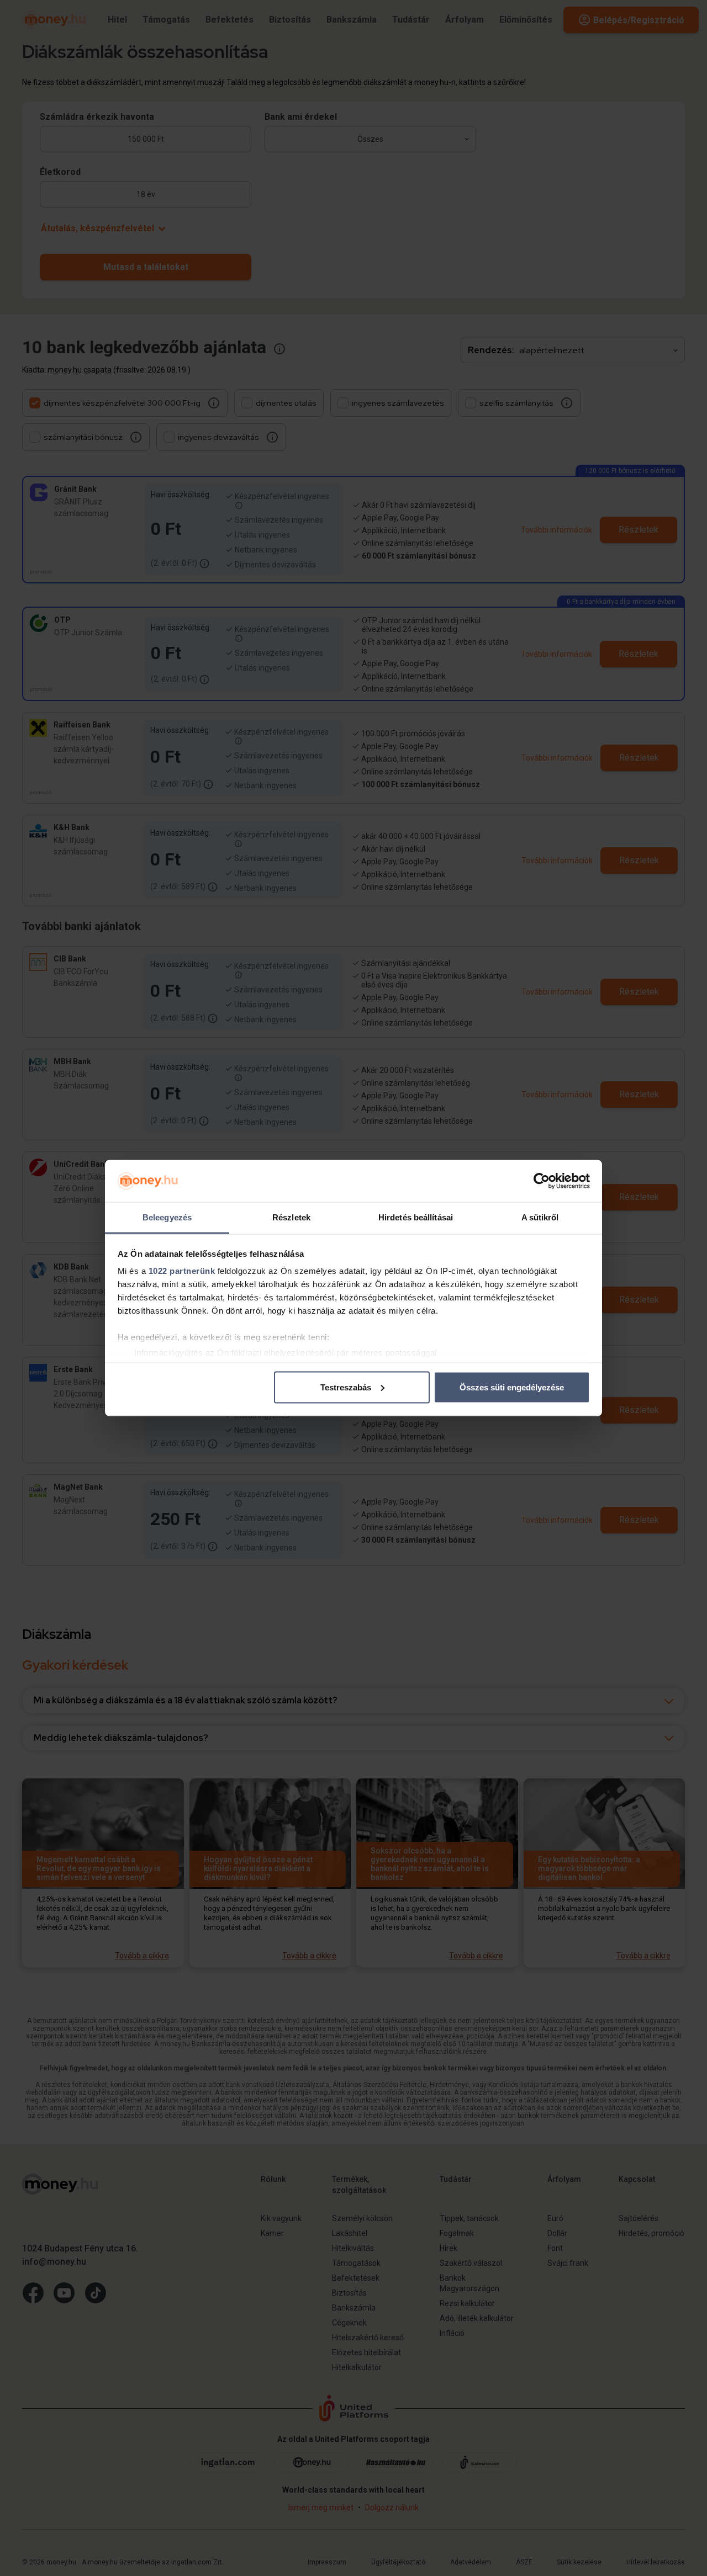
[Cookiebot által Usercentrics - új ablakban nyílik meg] (542, 1181)
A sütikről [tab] (540, 1217)
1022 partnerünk (182, 1271)
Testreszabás (346, 1387)
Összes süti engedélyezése (512, 1387)
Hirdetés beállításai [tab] (416, 1217)
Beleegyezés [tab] (167, 1217)
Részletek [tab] (291, 1217)
